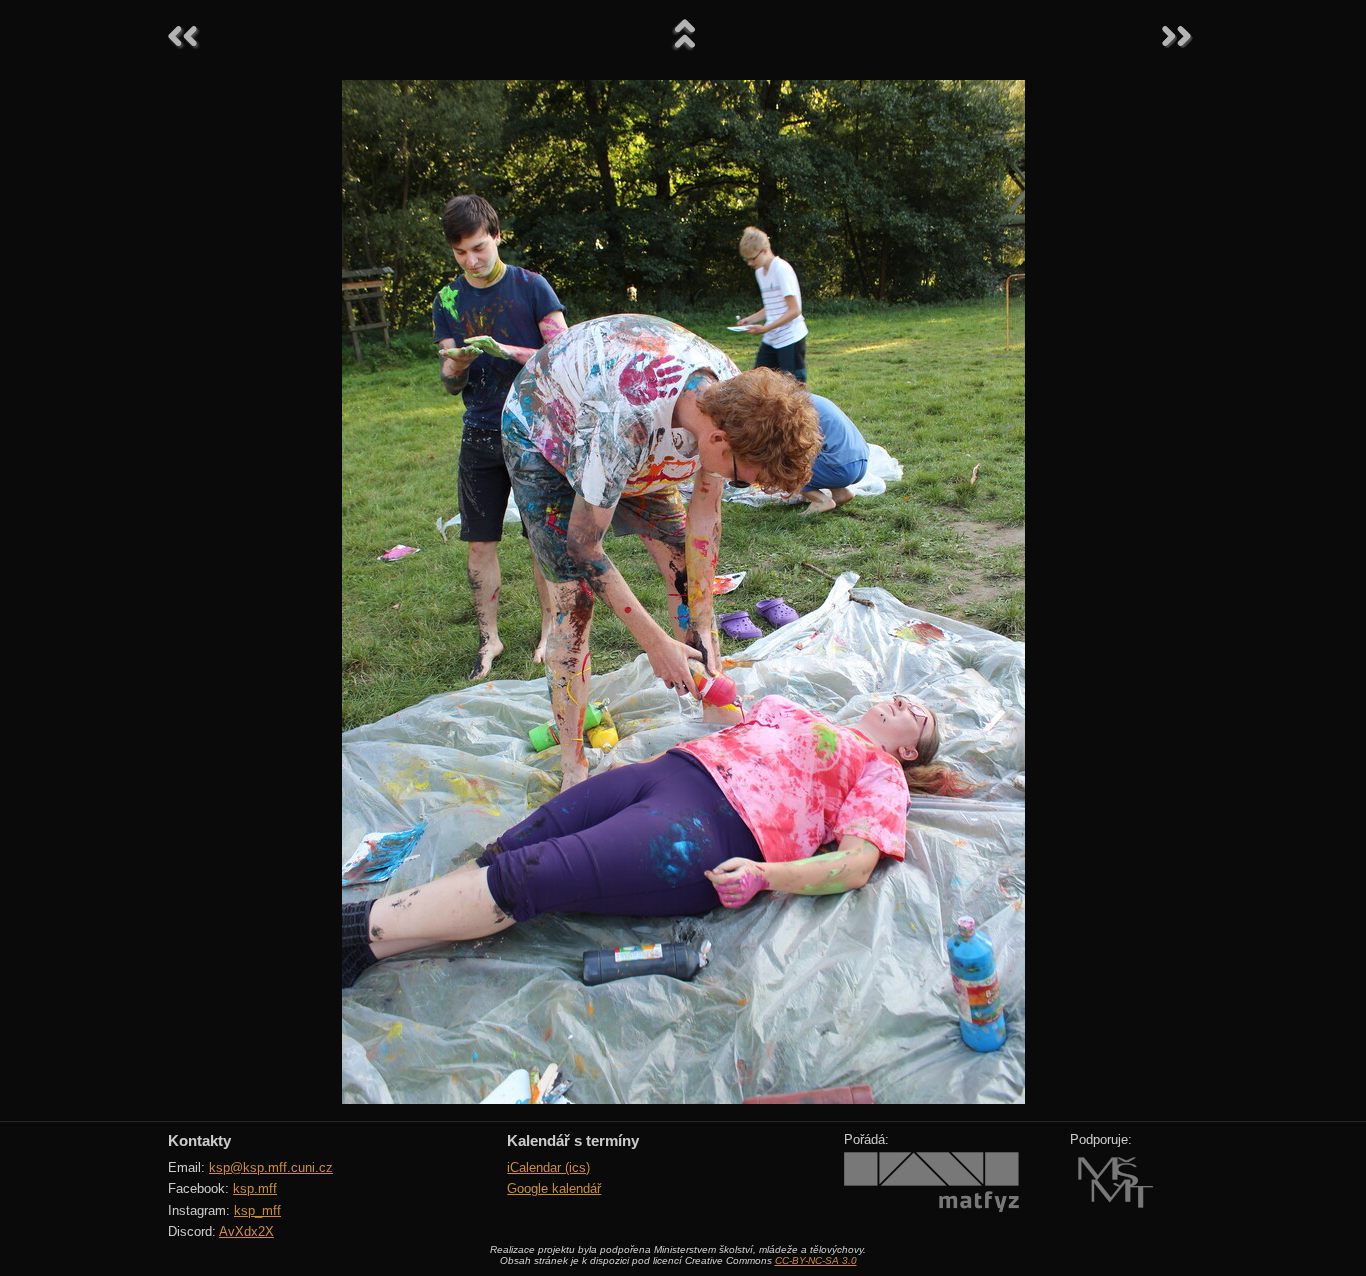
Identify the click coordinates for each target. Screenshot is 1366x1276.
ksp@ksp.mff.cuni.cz (271, 1167)
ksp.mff (255, 1188)
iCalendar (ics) (548, 1167)
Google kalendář (554, 1188)
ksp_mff (257, 1210)
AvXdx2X (246, 1231)
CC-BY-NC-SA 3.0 (816, 1260)
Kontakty (199, 1140)
